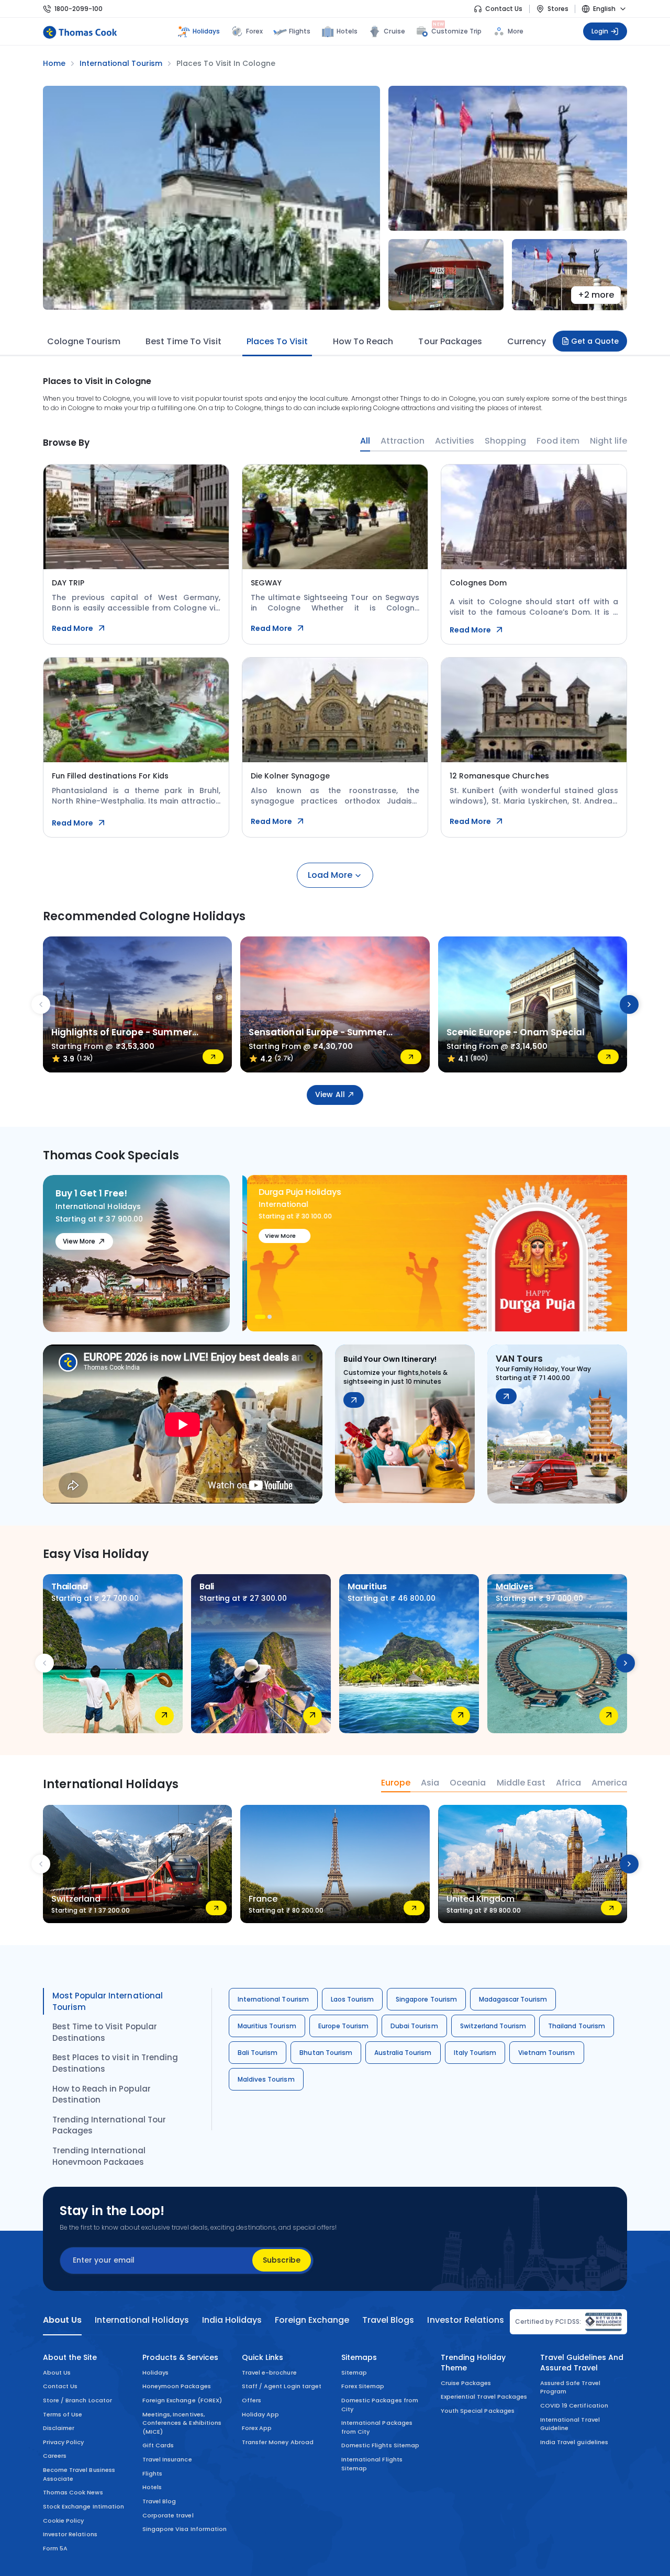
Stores (558, 9)
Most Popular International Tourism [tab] (108, 2001)
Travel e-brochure (269, 2372)
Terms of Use (63, 2414)
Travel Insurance (167, 2459)
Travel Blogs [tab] (388, 2320)
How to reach (363, 341)
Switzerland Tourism (493, 2026)
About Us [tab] (62, 2320)
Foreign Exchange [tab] (312, 2320)
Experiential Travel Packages (484, 2397)
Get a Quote (595, 341)
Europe (396, 1783)
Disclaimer (59, 2428)
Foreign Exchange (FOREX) (182, 2400)
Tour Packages (450, 341)
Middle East (521, 1783)
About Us (57, 2372)
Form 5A (55, 2548)
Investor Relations (70, 2534)
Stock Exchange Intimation (83, 2506)
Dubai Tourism (414, 2026)
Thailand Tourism (577, 2026)
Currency (527, 341)
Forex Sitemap (363, 2386)
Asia (430, 1783)
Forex (254, 31)
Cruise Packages (466, 2383)
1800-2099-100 (79, 9)
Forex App (257, 2428)
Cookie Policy (63, 2521)
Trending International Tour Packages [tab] (109, 2125)
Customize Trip (457, 30)
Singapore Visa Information (185, 2529)
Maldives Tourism (266, 2079)
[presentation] (41, 1004)
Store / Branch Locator (77, 2400)
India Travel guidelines (574, 2442)
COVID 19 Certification (574, 2405)
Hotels (347, 31)
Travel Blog (159, 2501)
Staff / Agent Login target (282, 2386)
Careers (55, 2456)
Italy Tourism (475, 2053)
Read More (72, 628)
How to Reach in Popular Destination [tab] (102, 2094)
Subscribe (282, 2260)
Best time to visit (183, 341)
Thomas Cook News (73, 2492)
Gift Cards (158, 2445)
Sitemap (354, 2372)
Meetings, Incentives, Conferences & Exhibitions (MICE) (182, 2423)
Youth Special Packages (478, 2411)
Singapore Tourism (426, 1999)
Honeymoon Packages (177, 2386)
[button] (257, 1317)
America (609, 1783)
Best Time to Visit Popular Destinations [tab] (105, 2032)
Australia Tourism (403, 2053)
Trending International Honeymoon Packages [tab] (99, 2156)
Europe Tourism (344, 2026)
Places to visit (277, 341)
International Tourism (273, 1999)
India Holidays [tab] (232, 2320)
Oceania (468, 1783)
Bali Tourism (258, 2053)
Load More (330, 875)
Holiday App (260, 2414)
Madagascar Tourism (513, 1999)
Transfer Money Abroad (278, 2442)
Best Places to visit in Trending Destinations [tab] (115, 2063)
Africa (568, 1783)
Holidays (155, 2372)
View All (330, 1094)
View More (79, 1241)
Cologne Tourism (84, 341)
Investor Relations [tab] (465, 2320)
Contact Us (504, 9)
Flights (300, 31)
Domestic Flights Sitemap (380, 2445)
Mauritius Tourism (267, 2026)
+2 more (596, 295)
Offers (252, 2400)
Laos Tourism (352, 1999)
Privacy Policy (64, 2442)
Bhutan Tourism (326, 2053)
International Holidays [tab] (142, 2320)
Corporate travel (168, 2515)
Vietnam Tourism (547, 2053)
